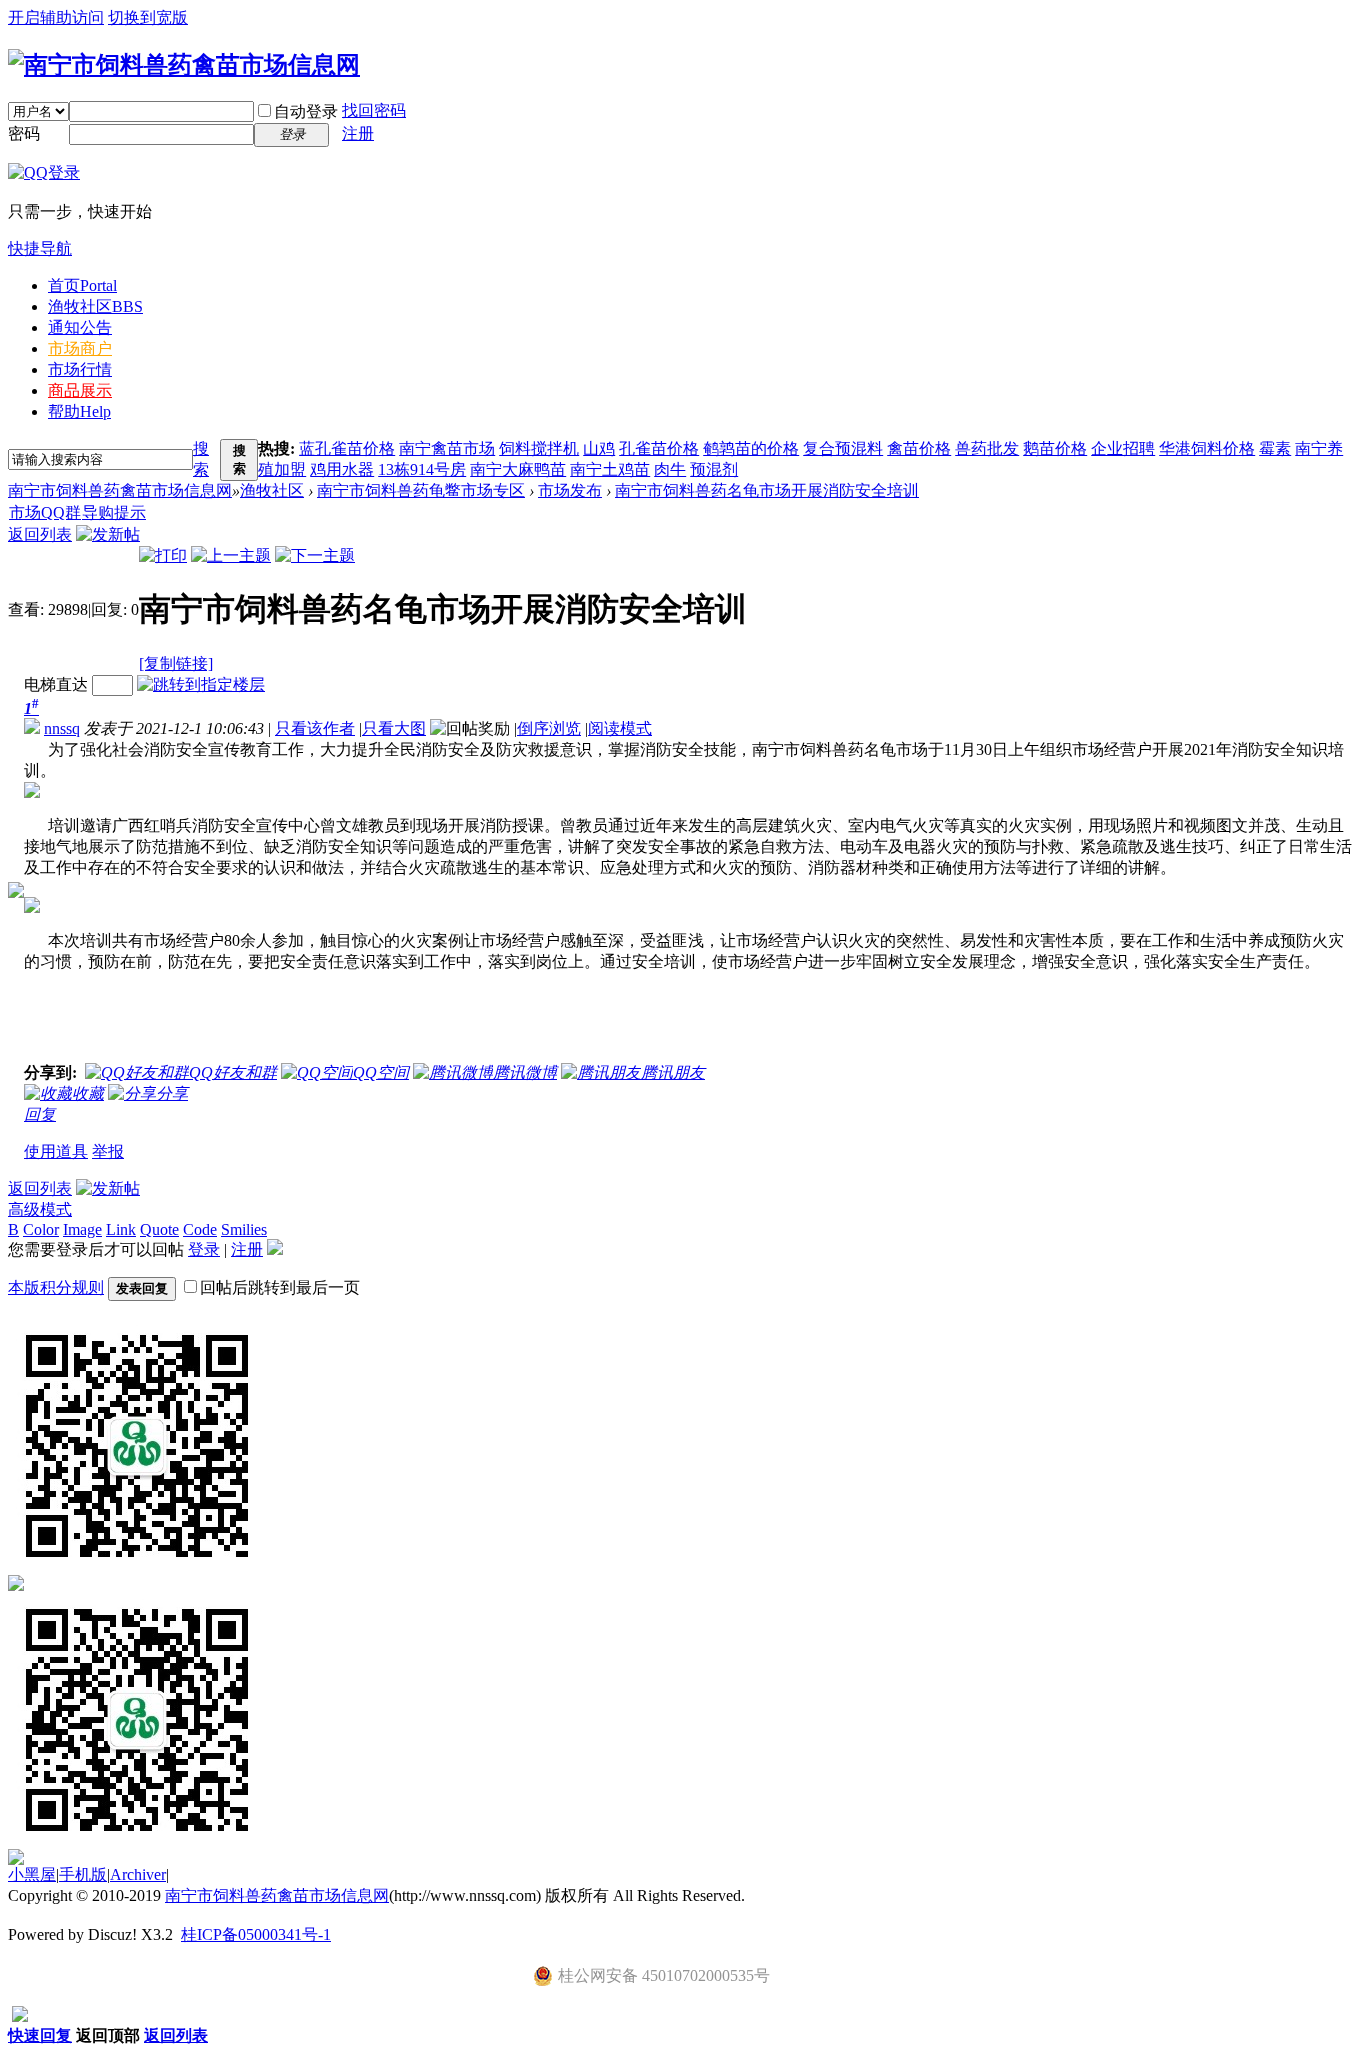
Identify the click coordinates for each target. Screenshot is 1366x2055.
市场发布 (570, 490)
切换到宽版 (148, 17)
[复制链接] (176, 663)
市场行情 (80, 369)
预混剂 (714, 469)
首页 (82, 285)
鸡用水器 (342, 469)
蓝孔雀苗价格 (347, 448)
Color (41, 1229)
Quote (159, 1229)
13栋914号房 (422, 469)
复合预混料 (843, 448)
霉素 (1275, 448)
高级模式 (40, 1209)
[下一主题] (315, 555)
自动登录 (306, 111)
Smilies (244, 1229)
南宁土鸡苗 (610, 469)
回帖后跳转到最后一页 (280, 1287)
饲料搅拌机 (539, 448)
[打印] (163, 555)
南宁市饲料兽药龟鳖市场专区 (421, 490)
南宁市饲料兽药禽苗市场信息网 (120, 490)
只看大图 (394, 728)
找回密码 (374, 110)
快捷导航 (40, 248)
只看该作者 (315, 728)
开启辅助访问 (56, 17)
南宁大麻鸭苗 (518, 469)
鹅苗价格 (1055, 448)
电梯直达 (56, 684)
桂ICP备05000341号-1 (256, 1934)
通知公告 (80, 327)
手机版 (83, 1874)
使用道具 (56, 1151)
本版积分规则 (56, 1287)
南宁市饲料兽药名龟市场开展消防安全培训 (767, 490)
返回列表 (40, 534)
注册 (358, 133)
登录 (204, 1249)
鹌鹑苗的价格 (751, 448)
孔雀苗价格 (659, 448)
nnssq (62, 728)
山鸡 (599, 448)
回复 (40, 1114)
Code (200, 1229)
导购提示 (114, 512)
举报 (108, 1151)
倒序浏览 (549, 728)
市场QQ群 (45, 512)
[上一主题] (231, 555)
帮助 (79, 411)
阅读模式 (620, 728)
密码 (24, 133)
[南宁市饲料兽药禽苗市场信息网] (184, 65)
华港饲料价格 (1207, 448)
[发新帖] (108, 534)
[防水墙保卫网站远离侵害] (20, 2016)
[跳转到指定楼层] (201, 684)
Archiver (138, 1874)
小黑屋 (32, 1874)
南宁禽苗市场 (447, 448)
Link (121, 1229)
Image (82, 1229)
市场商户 (80, 348)
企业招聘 (1123, 448)
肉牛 (670, 469)
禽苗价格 (919, 448)
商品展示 (80, 390)
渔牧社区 (95, 306)
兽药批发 (987, 448)
